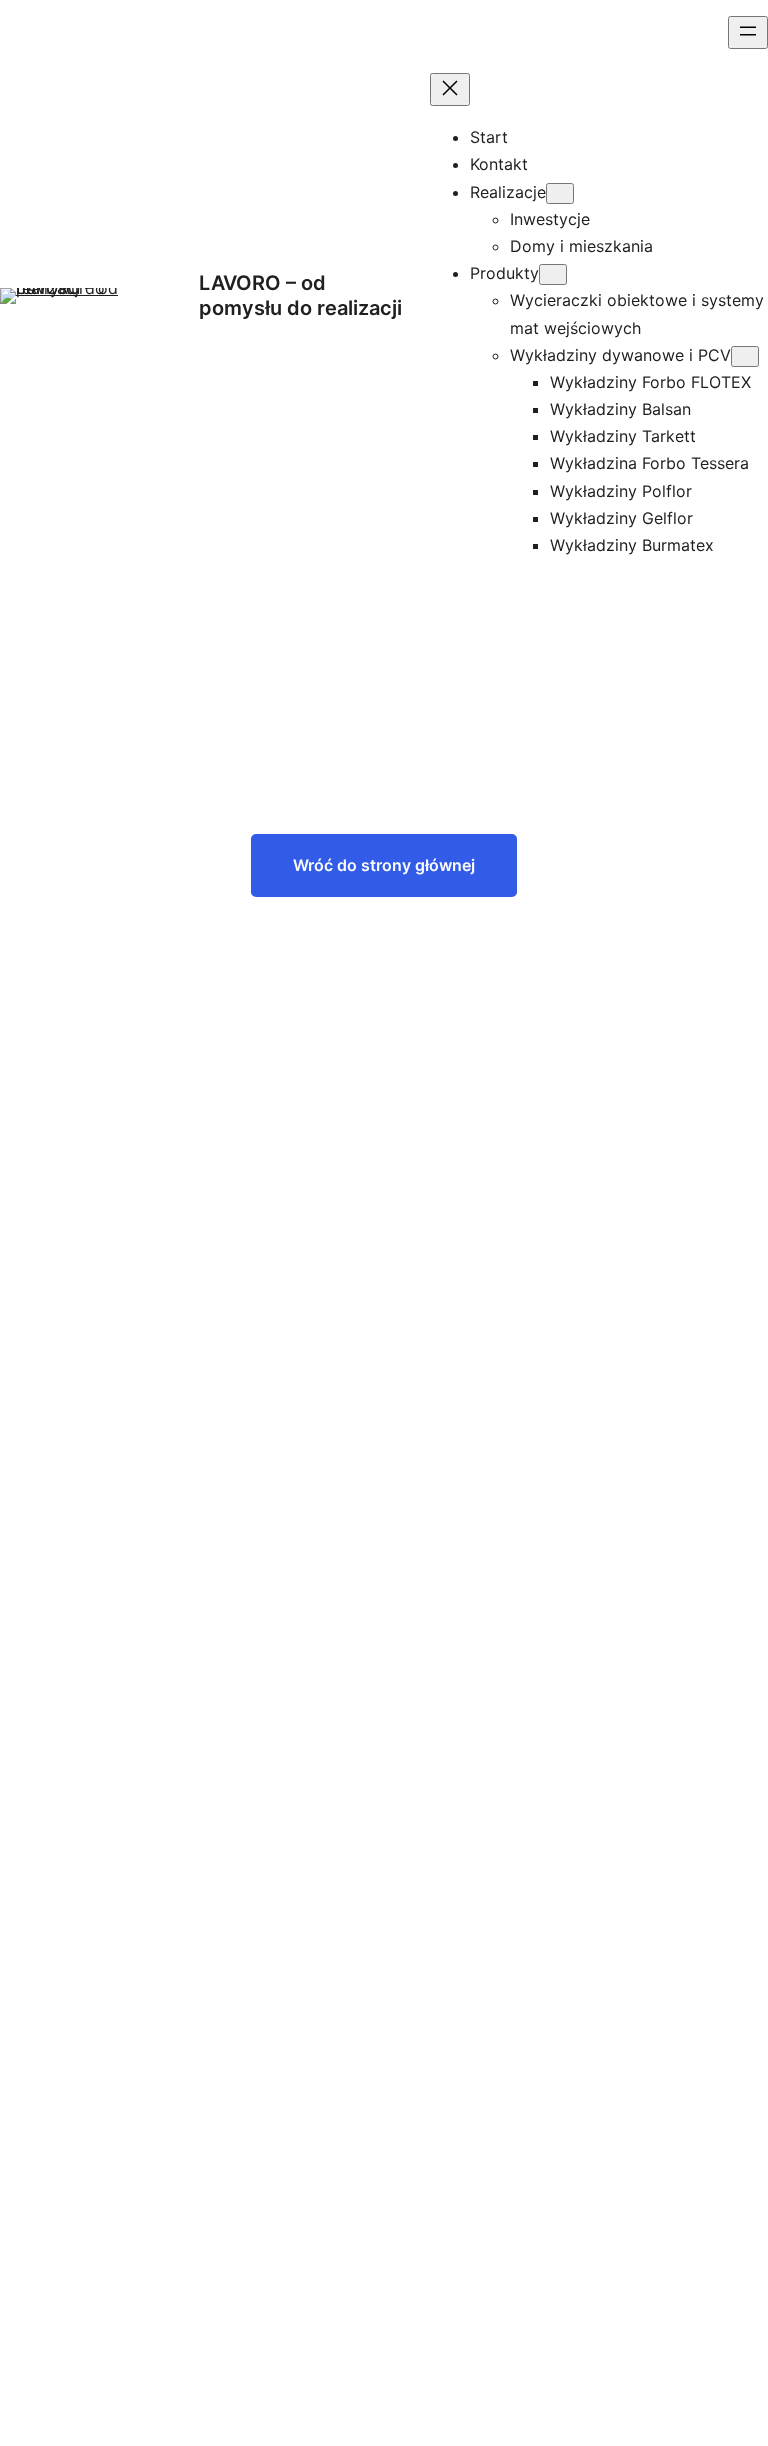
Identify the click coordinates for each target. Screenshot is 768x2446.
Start (489, 137)
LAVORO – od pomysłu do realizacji (300, 295)
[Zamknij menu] (450, 89)
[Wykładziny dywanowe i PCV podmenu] (745, 356)
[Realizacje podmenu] (560, 193)
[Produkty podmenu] (553, 274)
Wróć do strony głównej (384, 865)
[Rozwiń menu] (748, 32)
